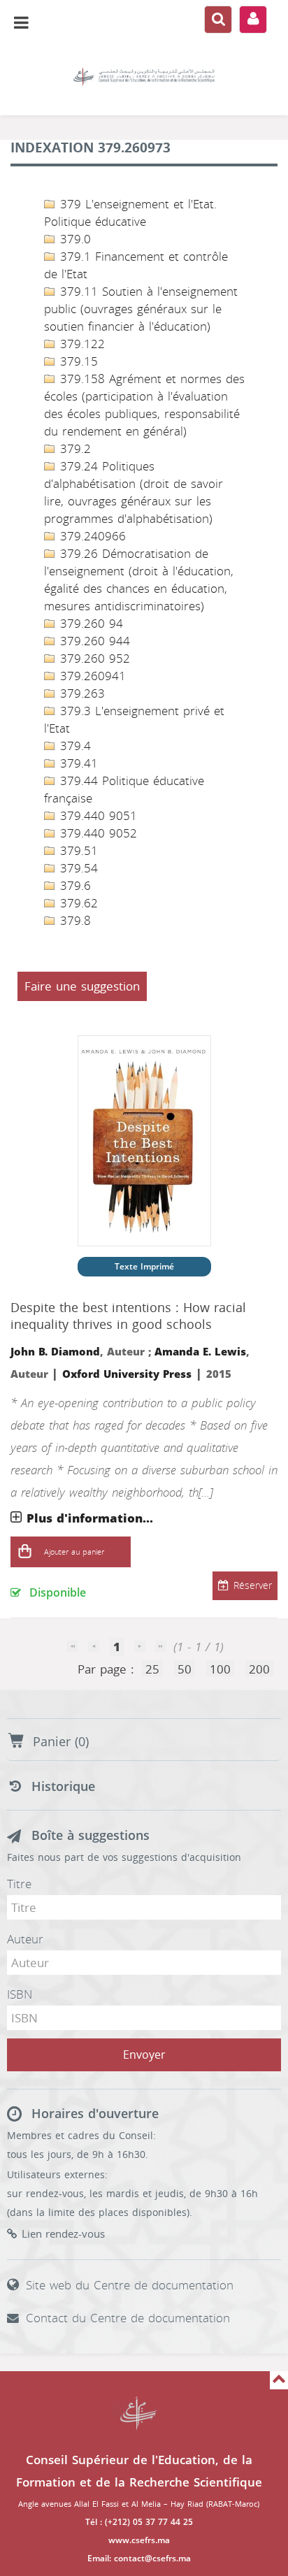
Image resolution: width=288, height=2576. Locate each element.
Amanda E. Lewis (200, 1352)
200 (259, 1669)
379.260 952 (93, 659)
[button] (24, 1552)
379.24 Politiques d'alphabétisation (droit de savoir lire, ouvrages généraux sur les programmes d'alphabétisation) (134, 492)
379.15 (77, 361)
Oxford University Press (127, 1374)
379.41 (77, 763)
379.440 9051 (96, 816)
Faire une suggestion (82, 986)
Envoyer (144, 2055)
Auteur (25, 1939)
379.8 (73, 921)
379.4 (73, 746)
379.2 (73, 449)
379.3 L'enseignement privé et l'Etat (134, 720)
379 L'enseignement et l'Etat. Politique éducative (130, 213)
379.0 (73, 239)
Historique (63, 1787)
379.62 (77, 903)
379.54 (77, 868)
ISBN (20, 1994)
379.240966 (91, 536)
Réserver (253, 1586)
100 (220, 1669)
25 (152, 1669)
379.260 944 (93, 641)
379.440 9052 (96, 833)
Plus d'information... (90, 1518)
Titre (19, 1884)
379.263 (80, 693)
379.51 (77, 851)
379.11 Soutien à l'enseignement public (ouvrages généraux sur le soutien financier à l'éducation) (141, 309)
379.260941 (91, 676)
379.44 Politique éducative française (124, 790)
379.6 (73, 886)
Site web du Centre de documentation (130, 2285)
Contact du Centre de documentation (128, 2318)
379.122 (80, 344)
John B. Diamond (55, 1352)
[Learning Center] (144, 77)
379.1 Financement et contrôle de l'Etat (136, 265)
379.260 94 (89, 624)
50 (185, 1669)
